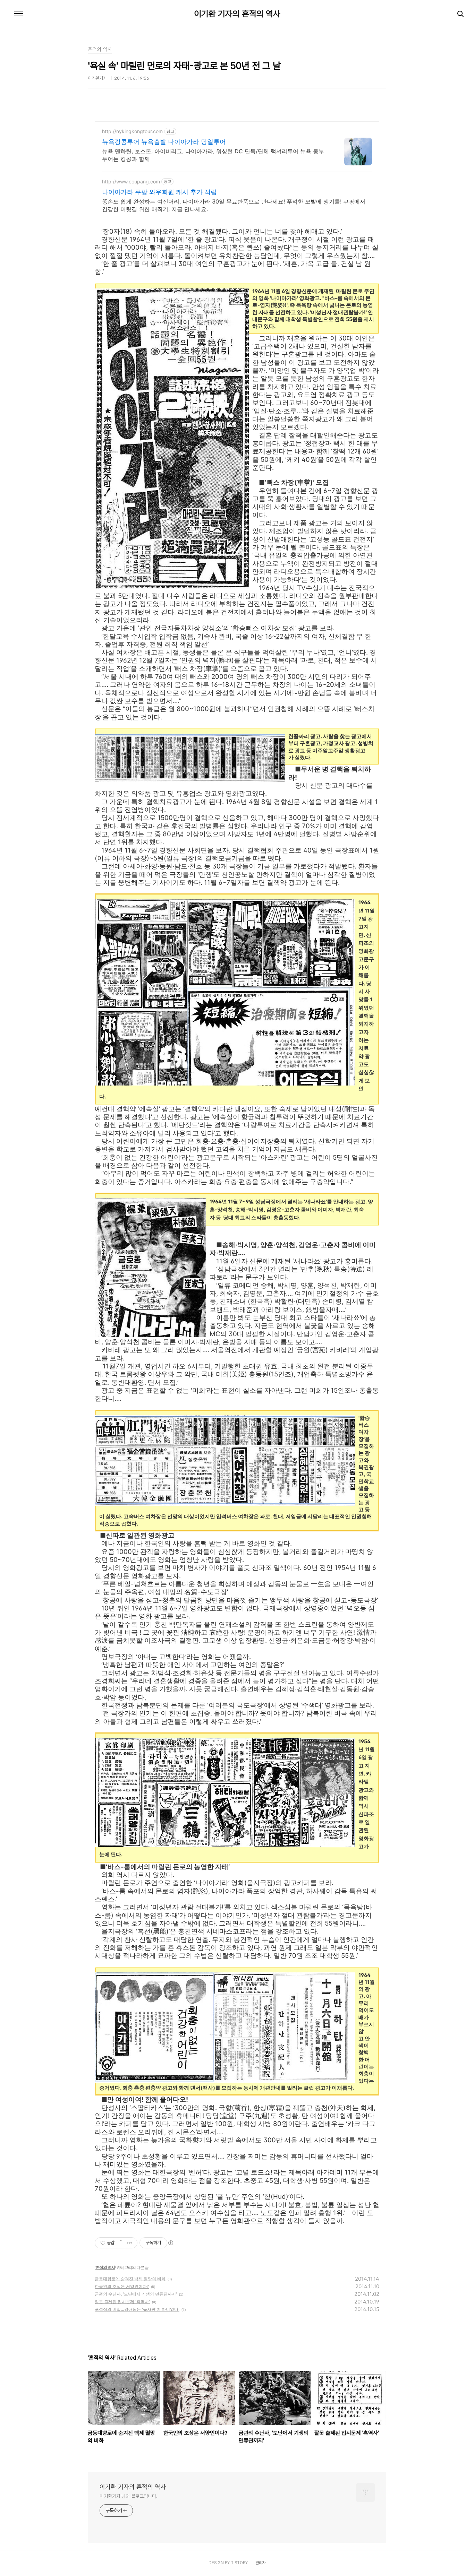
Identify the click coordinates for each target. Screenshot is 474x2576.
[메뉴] (18, 14)
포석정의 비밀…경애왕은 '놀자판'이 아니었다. (137, 2309)
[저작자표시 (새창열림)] (170, 2243)
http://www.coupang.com (131, 181)
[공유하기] (121, 2243)
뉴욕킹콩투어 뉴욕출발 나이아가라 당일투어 (164, 142)
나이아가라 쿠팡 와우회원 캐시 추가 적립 (159, 192)
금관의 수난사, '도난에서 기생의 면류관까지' (136, 2294)
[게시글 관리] (130, 2243)
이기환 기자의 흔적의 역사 (237, 14)
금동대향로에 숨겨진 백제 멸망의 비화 (130, 2279)
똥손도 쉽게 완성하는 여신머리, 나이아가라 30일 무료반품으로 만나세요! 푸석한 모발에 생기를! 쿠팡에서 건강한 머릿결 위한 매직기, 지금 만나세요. (234, 205)
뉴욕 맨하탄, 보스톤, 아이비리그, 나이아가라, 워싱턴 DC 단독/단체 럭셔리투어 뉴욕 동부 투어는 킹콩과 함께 (213, 155)
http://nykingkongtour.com (132, 131)
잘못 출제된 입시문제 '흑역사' (122, 2302)
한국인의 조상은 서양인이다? (122, 2286)
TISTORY (239, 2563)
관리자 (261, 2563)
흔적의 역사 (105, 2267)
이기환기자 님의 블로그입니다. (128, 2496)
